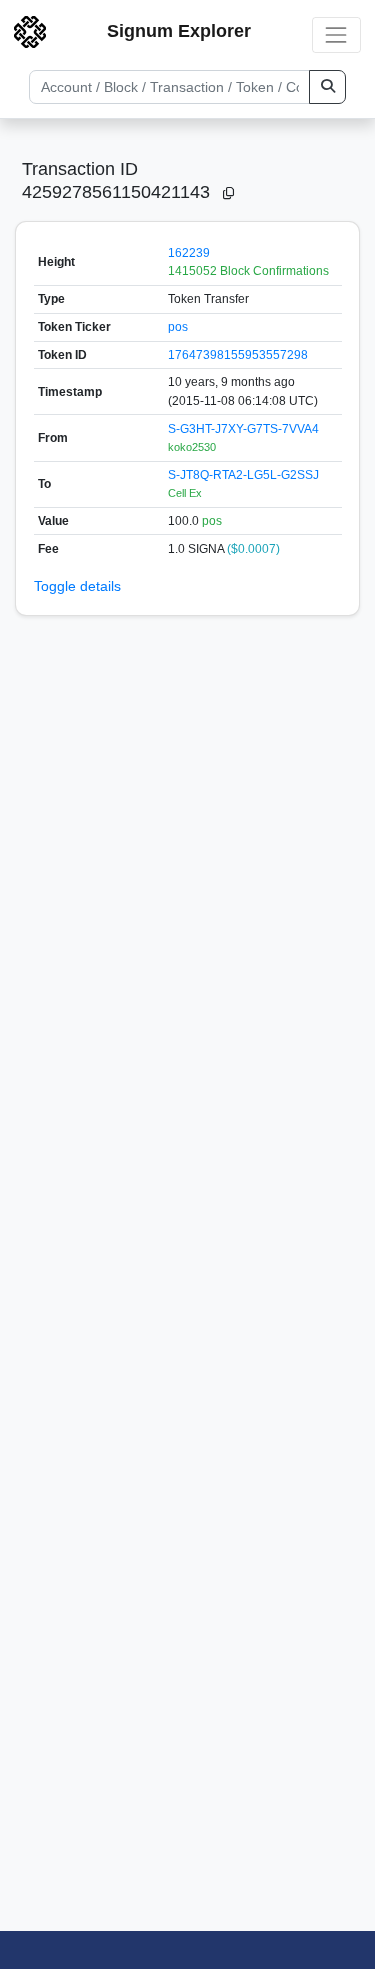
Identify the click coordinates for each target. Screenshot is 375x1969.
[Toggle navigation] (336, 34)
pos (178, 327)
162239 (189, 253)
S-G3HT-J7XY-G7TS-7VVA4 (243, 429)
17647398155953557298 (238, 355)
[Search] (327, 87)
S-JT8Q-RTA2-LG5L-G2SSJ (243, 475)
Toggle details (77, 586)
